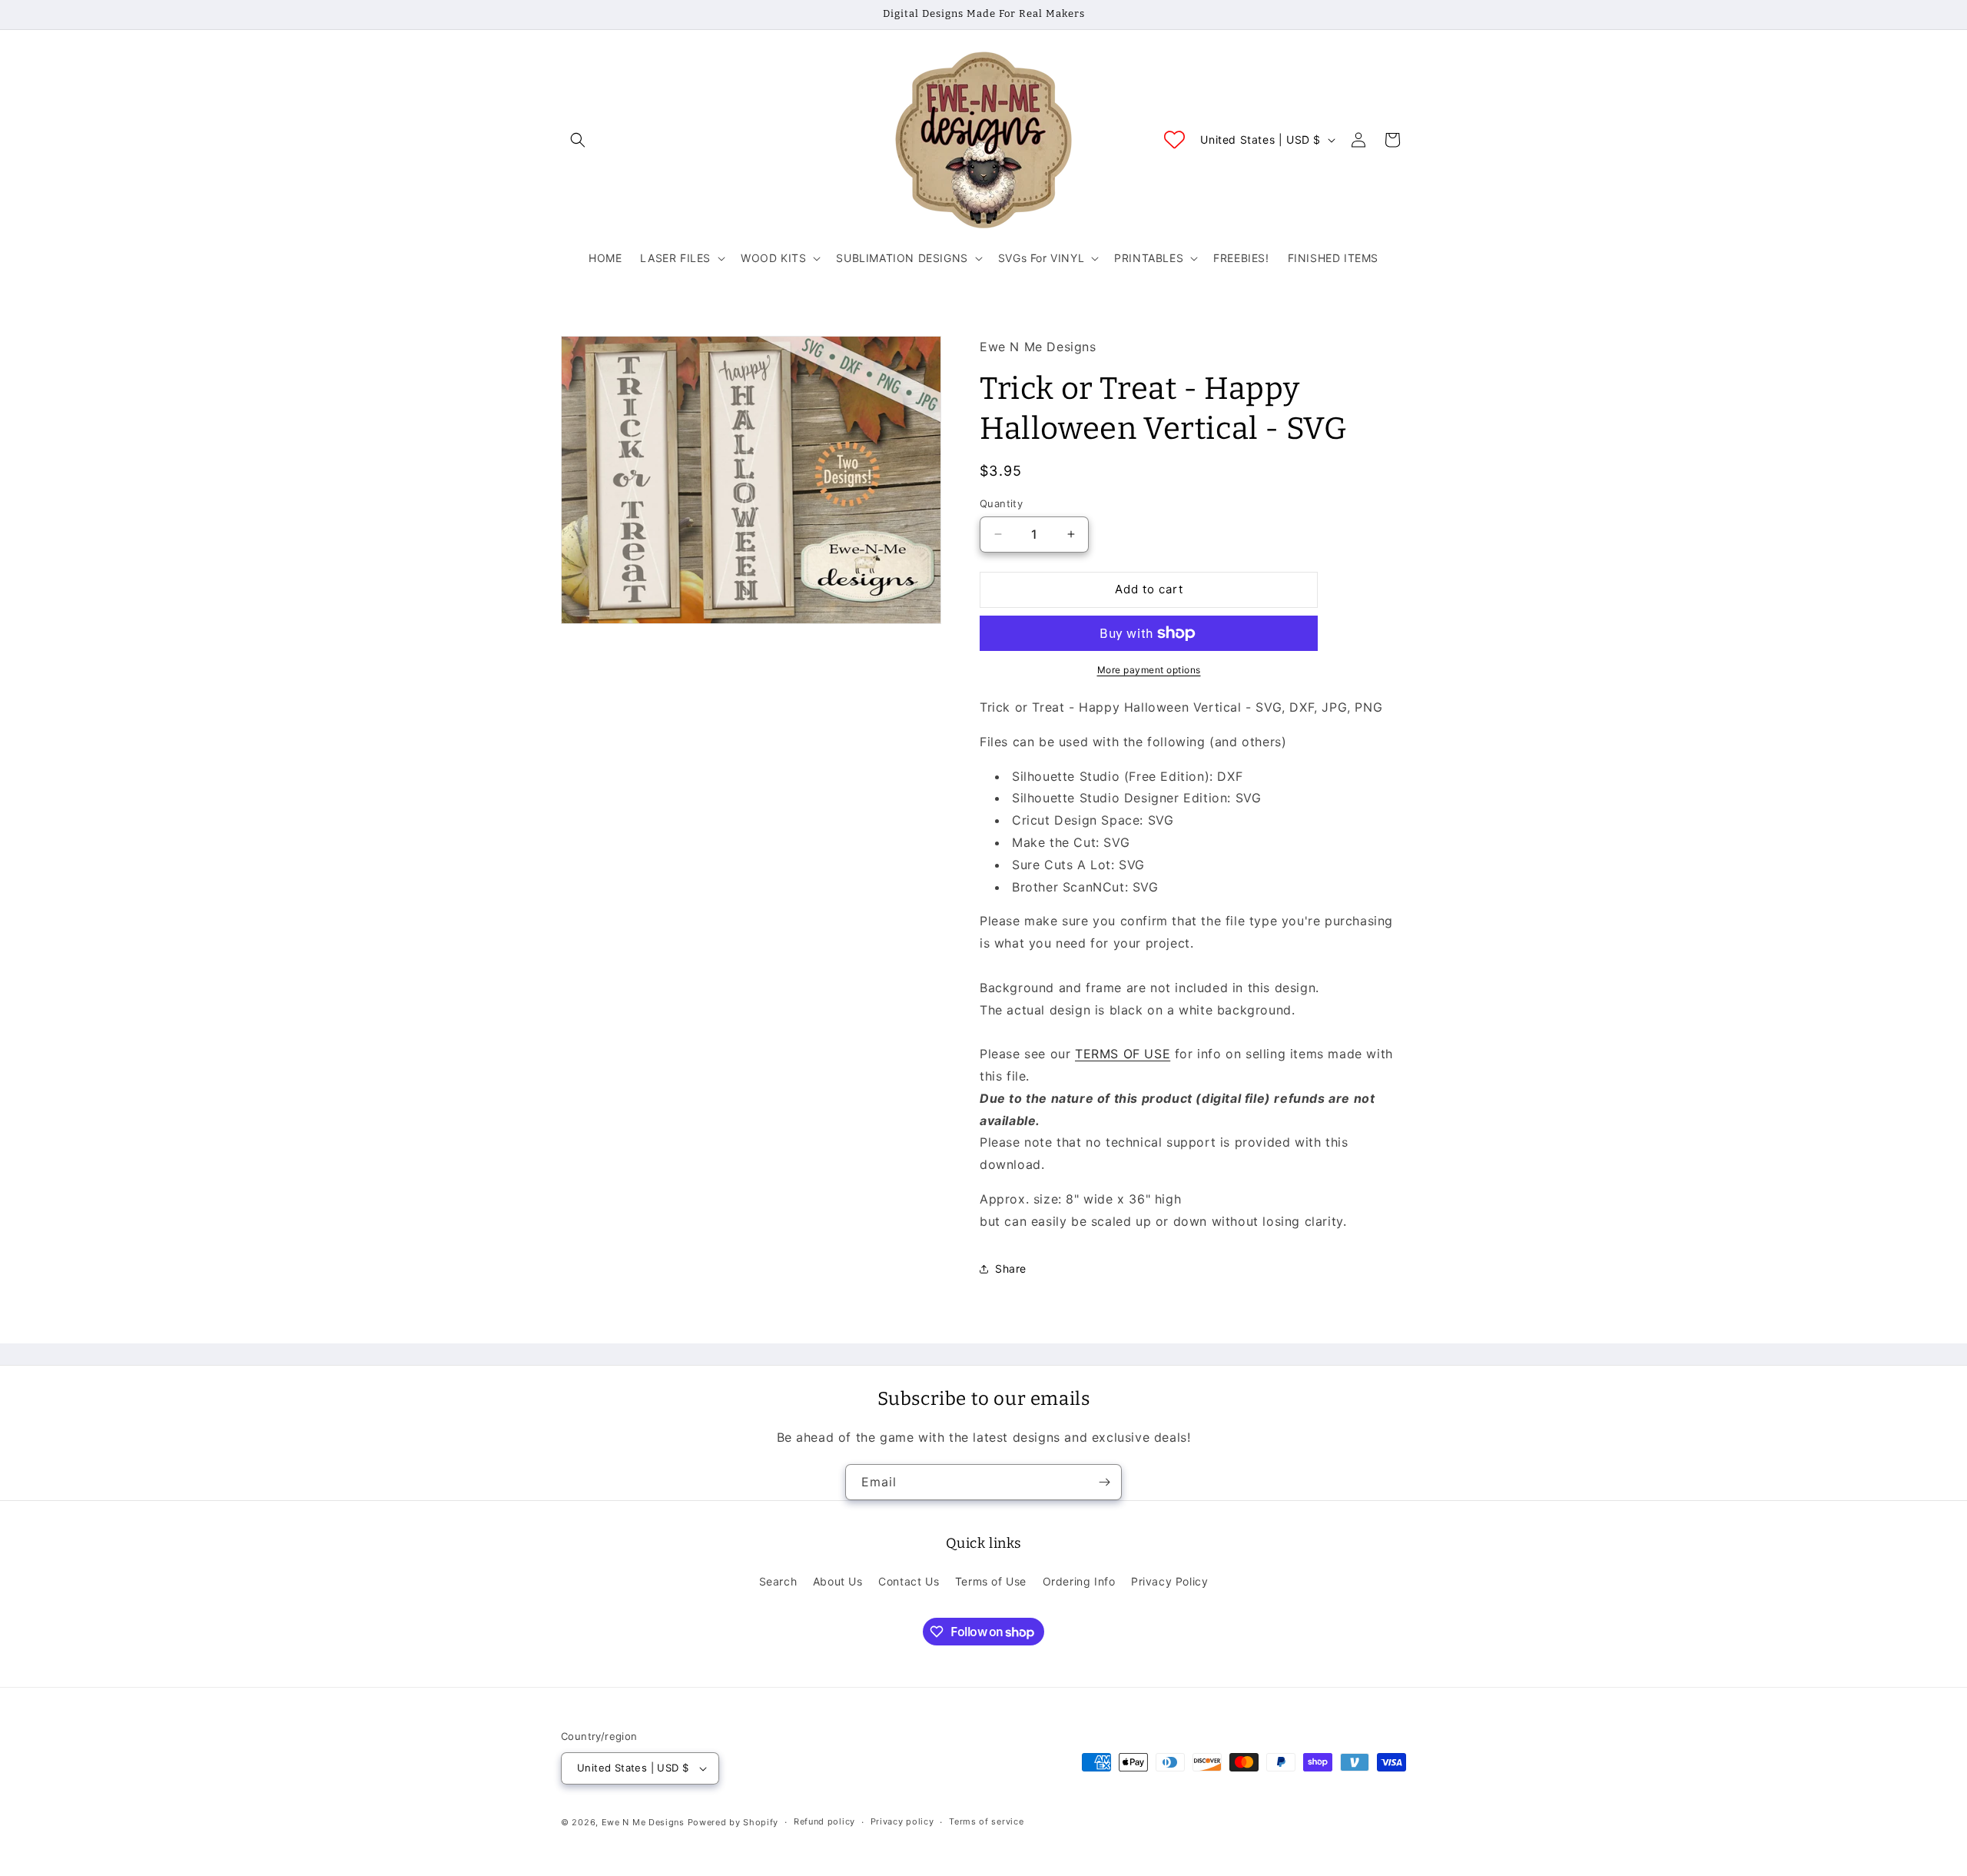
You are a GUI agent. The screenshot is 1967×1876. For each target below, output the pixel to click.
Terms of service (986, 1821)
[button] (578, 140)
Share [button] (1011, 1268)
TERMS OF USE (1123, 1054)
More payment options (1149, 670)
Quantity (1001, 503)
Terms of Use (991, 1581)
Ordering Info (1079, 1581)
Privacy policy (902, 1821)
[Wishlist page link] (1174, 139)
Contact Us (909, 1581)
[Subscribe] (1104, 1482)
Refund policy (824, 1821)
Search (778, 1581)
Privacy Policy (1169, 1581)
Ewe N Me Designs (643, 1822)
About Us (838, 1581)
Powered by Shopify (733, 1822)
